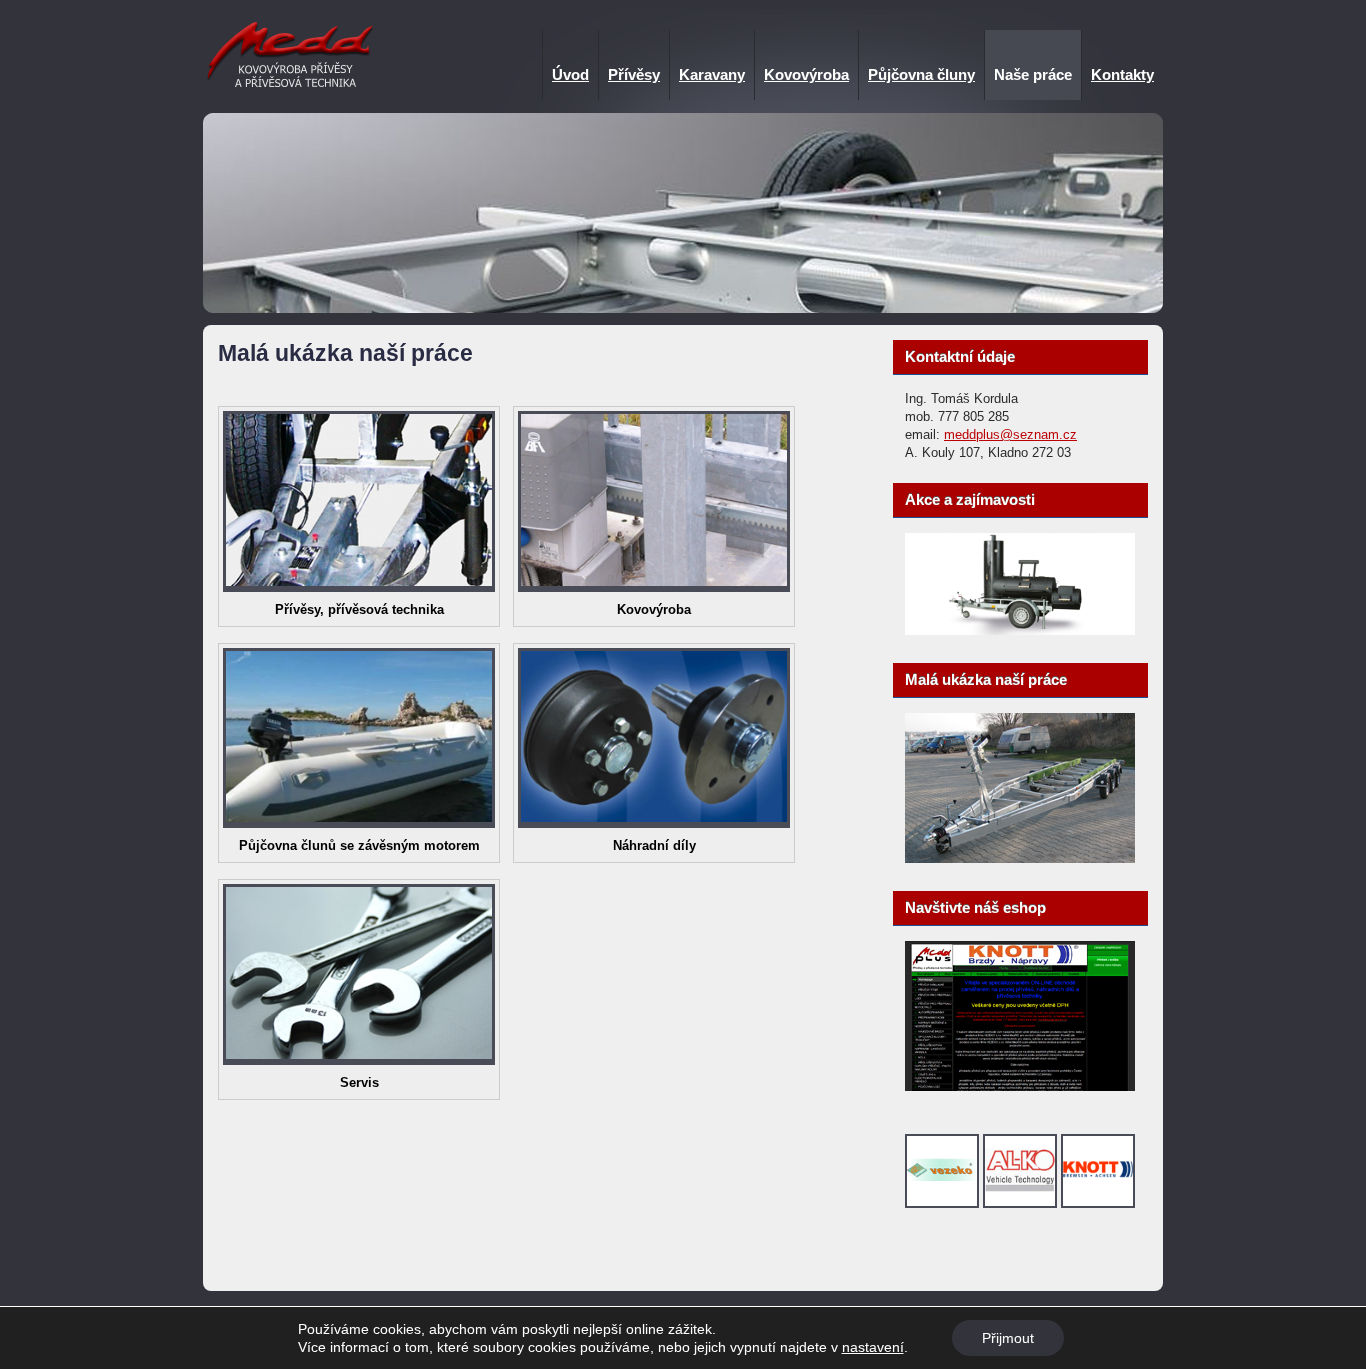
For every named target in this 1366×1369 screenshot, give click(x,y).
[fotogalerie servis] (359, 1060)
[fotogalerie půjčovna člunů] (359, 823)
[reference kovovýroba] (654, 587)
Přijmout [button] (1008, 1338)
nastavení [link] (873, 1347)
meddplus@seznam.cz (1010, 434)
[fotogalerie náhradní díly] (654, 823)
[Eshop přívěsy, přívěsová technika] (1020, 1086)
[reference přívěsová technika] (359, 587)
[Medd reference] (1020, 858)
